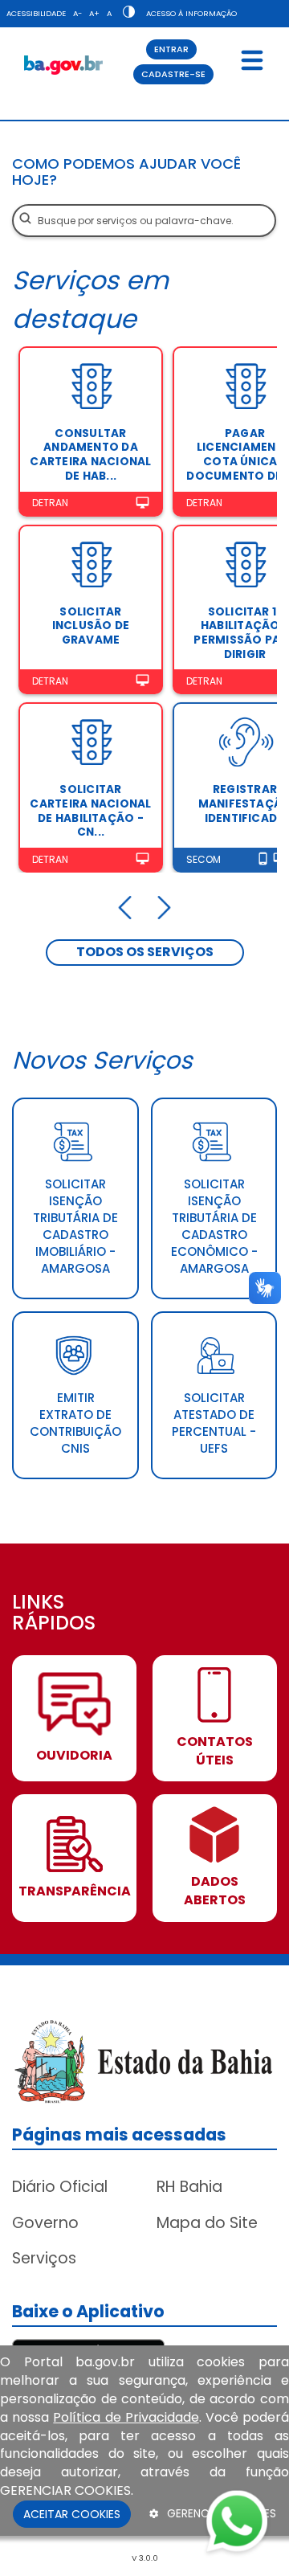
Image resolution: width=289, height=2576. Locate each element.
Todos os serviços (145, 952)
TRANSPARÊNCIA (75, 1891)
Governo (45, 2223)
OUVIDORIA (74, 1756)
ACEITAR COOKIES (72, 2514)
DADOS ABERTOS (215, 1891)
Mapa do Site (207, 2223)
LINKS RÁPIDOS (54, 1614)
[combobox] (144, 221)
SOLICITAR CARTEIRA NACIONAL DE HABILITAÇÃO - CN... (90, 811)
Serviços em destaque (90, 299)
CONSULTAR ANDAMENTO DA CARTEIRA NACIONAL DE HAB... (90, 455)
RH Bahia (189, 2187)
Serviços (44, 2258)
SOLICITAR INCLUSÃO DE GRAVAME (91, 626)
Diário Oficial (60, 2187)
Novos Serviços (102, 1060)
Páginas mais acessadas (119, 2134)
